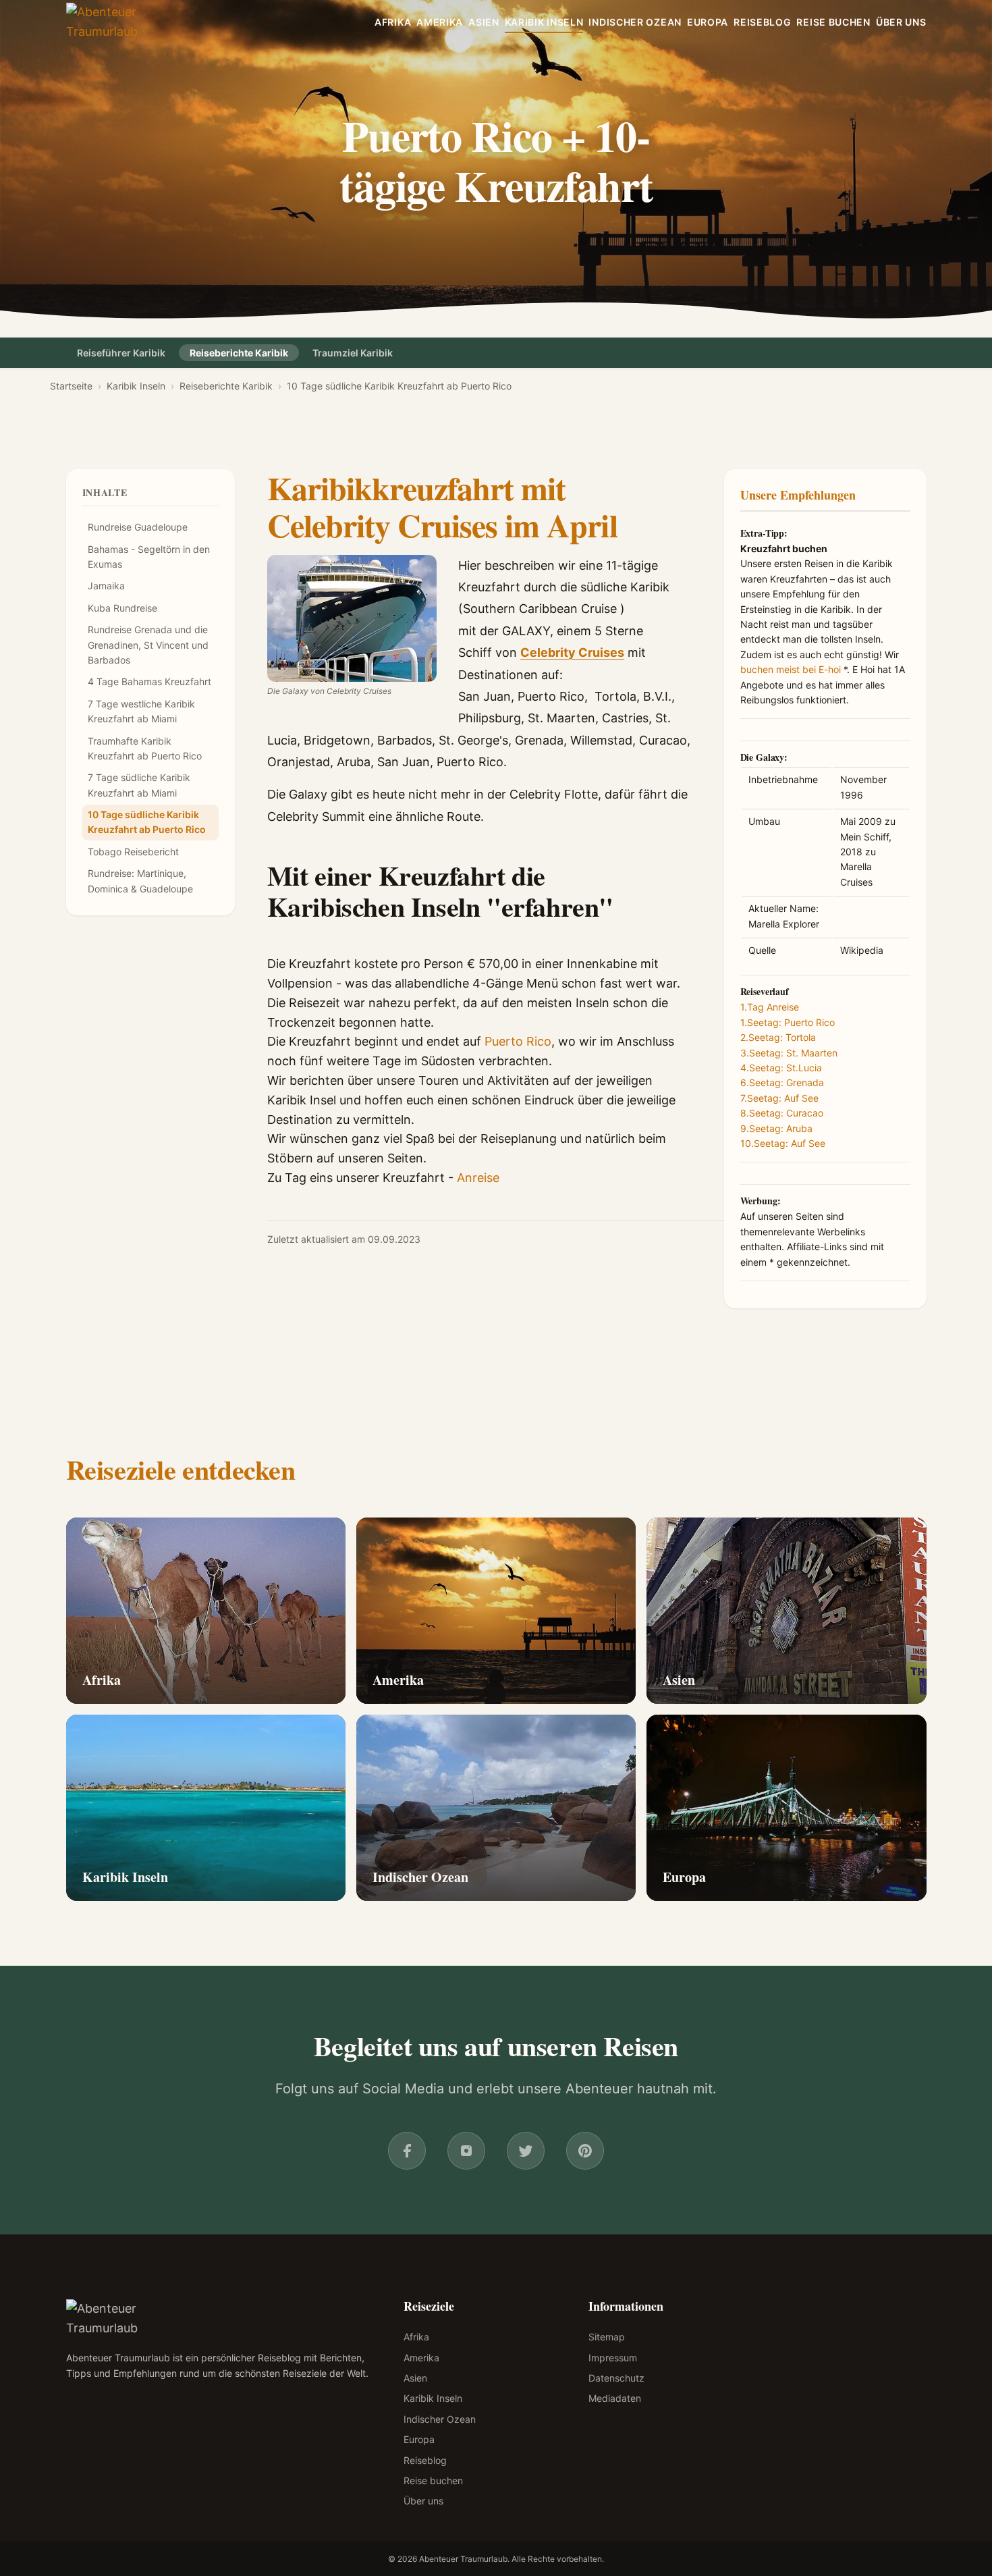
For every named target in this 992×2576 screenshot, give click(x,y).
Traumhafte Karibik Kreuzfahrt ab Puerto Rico (145, 748)
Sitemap (607, 2337)
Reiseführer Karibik (121, 353)
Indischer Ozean (635, 22)
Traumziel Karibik (353, 353)
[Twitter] (526, 2151)
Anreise (478, 1178)
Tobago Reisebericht (133, 852)
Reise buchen (833, 22)
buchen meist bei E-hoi (791, 669)
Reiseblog (762, 22)
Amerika (440, 22)
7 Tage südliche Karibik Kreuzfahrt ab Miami (139, 785)
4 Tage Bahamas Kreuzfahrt (149, 682)
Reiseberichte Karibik (239, 353)
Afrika (393, 22)
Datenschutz (616, 2378)
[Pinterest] (585, 2151)
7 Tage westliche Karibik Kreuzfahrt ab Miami (141, 711)
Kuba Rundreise (122, 608)
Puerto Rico (518, 1041)
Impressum (613, 2358)
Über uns (901, 22)
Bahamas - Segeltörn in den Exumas (149, 557)
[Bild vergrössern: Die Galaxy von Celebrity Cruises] (352, 618)
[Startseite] (125, 22)
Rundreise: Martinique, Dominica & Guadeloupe (140, 881)
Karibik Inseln (544, 22)
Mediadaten (615, 2398)
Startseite (71, 386)
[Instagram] (466, 2151)
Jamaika (106, 586)
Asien (484, 22)
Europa (708, 22)
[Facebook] (407, 2151)
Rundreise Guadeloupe (138, 528)
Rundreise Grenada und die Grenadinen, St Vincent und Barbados (148, 645)
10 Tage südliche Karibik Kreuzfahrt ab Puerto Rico (147, 822)
